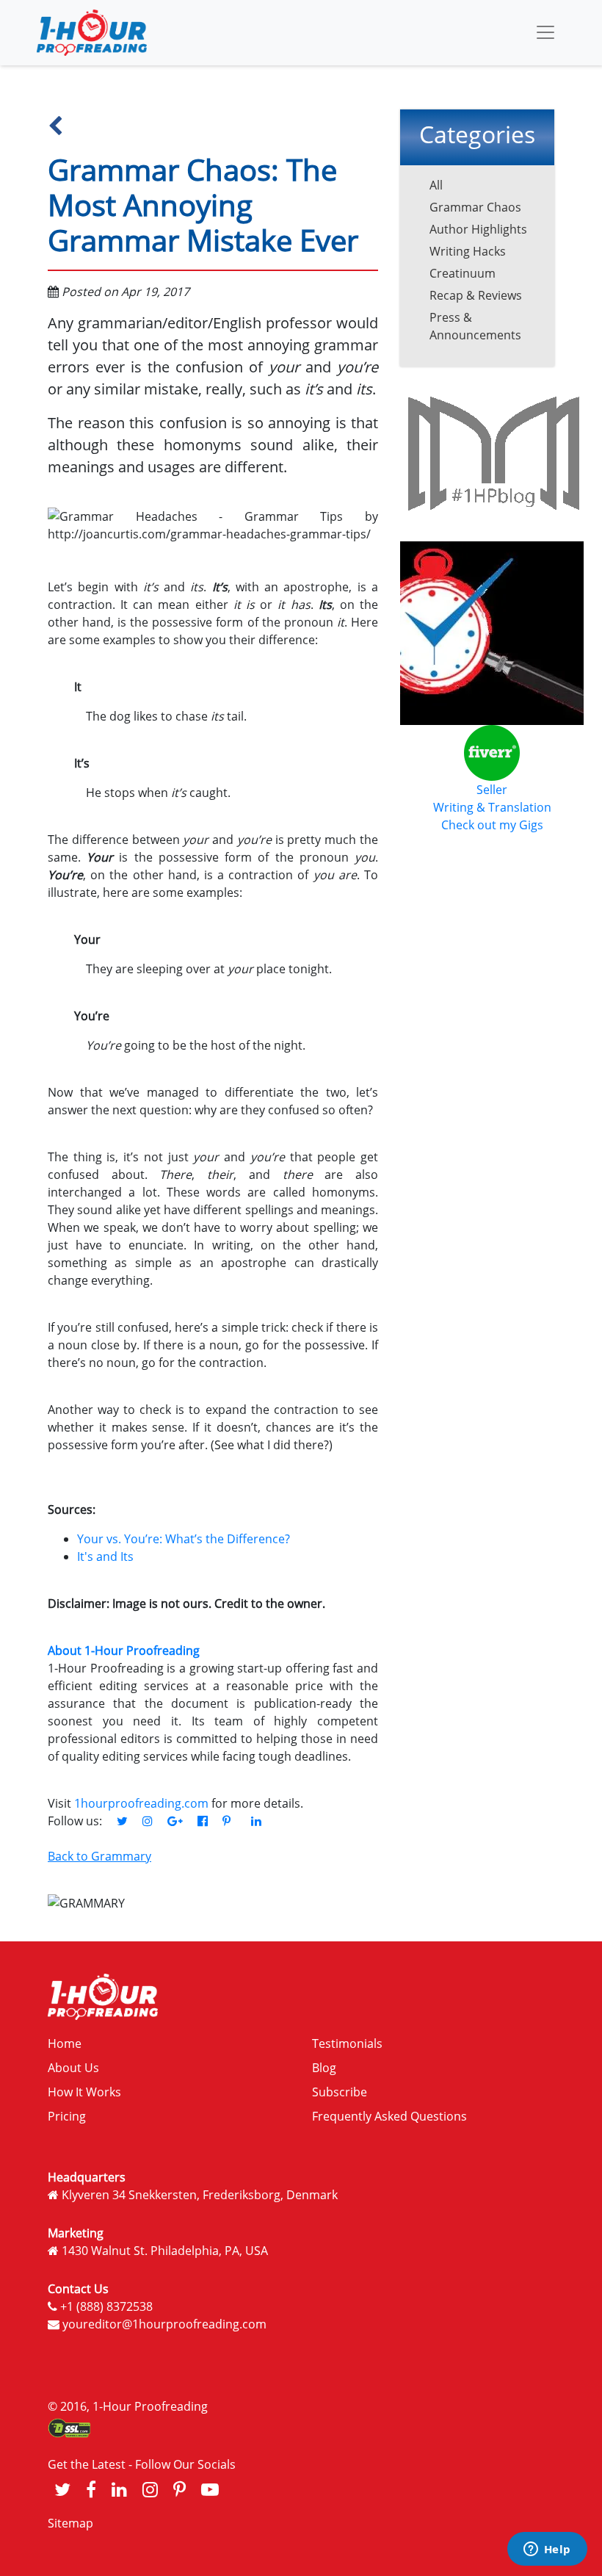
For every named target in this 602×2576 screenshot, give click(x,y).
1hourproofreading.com (141, 1803)
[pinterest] (179, 2489)
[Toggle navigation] (545, 32)
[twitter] (62, 2489)
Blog (324, 2068)
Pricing (67, 2116)
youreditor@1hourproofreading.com (164, 2324)
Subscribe (340, 2092)
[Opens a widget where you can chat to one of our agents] (547, 2550)
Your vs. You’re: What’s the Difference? (184, 1539)
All (436, 185)
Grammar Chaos (475, 207)
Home (65, 2043)
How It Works (84, 2092)
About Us (73, 2068)
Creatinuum (463, 273)
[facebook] (91, 2489)
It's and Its (105, 1556)
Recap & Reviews (476, 295)
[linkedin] (119, 2489)
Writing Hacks (468, 251)
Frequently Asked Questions (389, 2116)
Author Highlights (478, 229)
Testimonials (347, 2043)
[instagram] (150, 2489)
